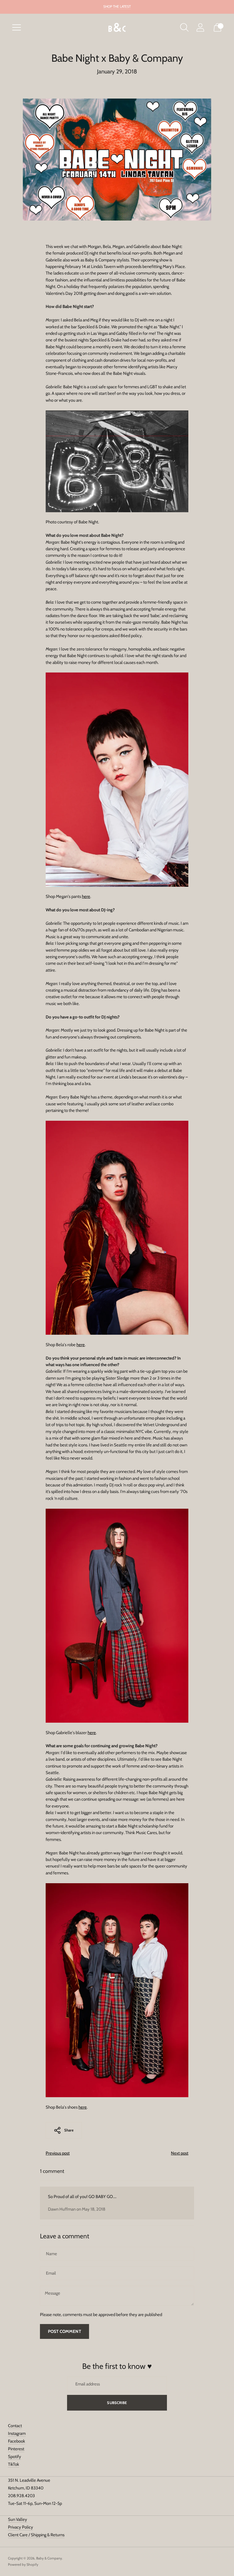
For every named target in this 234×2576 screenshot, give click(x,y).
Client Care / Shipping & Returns (36, 2535)
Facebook (17, 2441)
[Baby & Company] (117, 28)
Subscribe (117, 2403)
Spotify (15, 2457)
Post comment (64, 2331)
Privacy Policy (21, 2527)
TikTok (14, 2464)
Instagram (17, 2433)
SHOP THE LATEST (117, 6)
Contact (15, 2426)
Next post (180, 2153)
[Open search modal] (184, 27)
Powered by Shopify (23, 2564)
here (86, 896)
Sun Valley (18, 2519)
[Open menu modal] (17, 27)
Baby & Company (49, 2558)
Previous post (58, 2153)
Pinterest (16, 2449)
